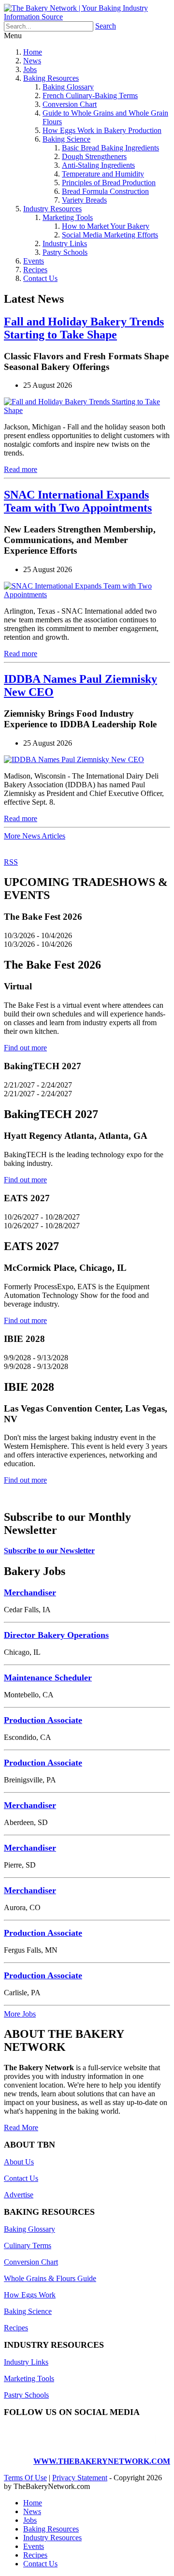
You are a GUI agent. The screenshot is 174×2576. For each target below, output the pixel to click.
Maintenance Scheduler (48, 1678)
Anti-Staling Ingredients (98, 165)
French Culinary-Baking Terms (90, 96)
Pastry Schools (65, 252)
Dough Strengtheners (94, 156)
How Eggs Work (30, 2295)
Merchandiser (30, 1592)
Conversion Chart (70, 104)
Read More (21, 2127)
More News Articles (35, 836)
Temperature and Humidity (103, 174)
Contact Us (40, 278)
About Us (19, 2162)
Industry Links (65, 243)
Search (106, 26)
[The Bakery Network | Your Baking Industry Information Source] (87, 17)
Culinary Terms (28, 2245)
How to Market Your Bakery (106, 226)
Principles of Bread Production (109, 183)
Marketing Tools (68, 217)
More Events (25, 1497)
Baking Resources (51, 78)
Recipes (35, 270)
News (32, 61)
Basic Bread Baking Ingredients (110, 148)
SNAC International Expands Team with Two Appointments (78, 501)
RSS (11, 862)
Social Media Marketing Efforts (110, 235)
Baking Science (66, 139)
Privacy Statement (80, 2478)
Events (34, 261)
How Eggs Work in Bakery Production (102, 130)
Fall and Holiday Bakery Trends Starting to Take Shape (84, 328)
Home (33, 52)
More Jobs (20, 2014)
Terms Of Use (25, 2478)
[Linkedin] (134, 2445)
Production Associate (43, 1720)
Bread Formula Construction (105, 191)
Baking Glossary (68, 87)
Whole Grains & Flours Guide (50, 2278)
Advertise (19, 2195)
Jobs (30, 69)
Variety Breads (84, 200)
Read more (21, 469)
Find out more (25, 1048)
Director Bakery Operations (56, 1635)
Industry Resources (52, 209)
